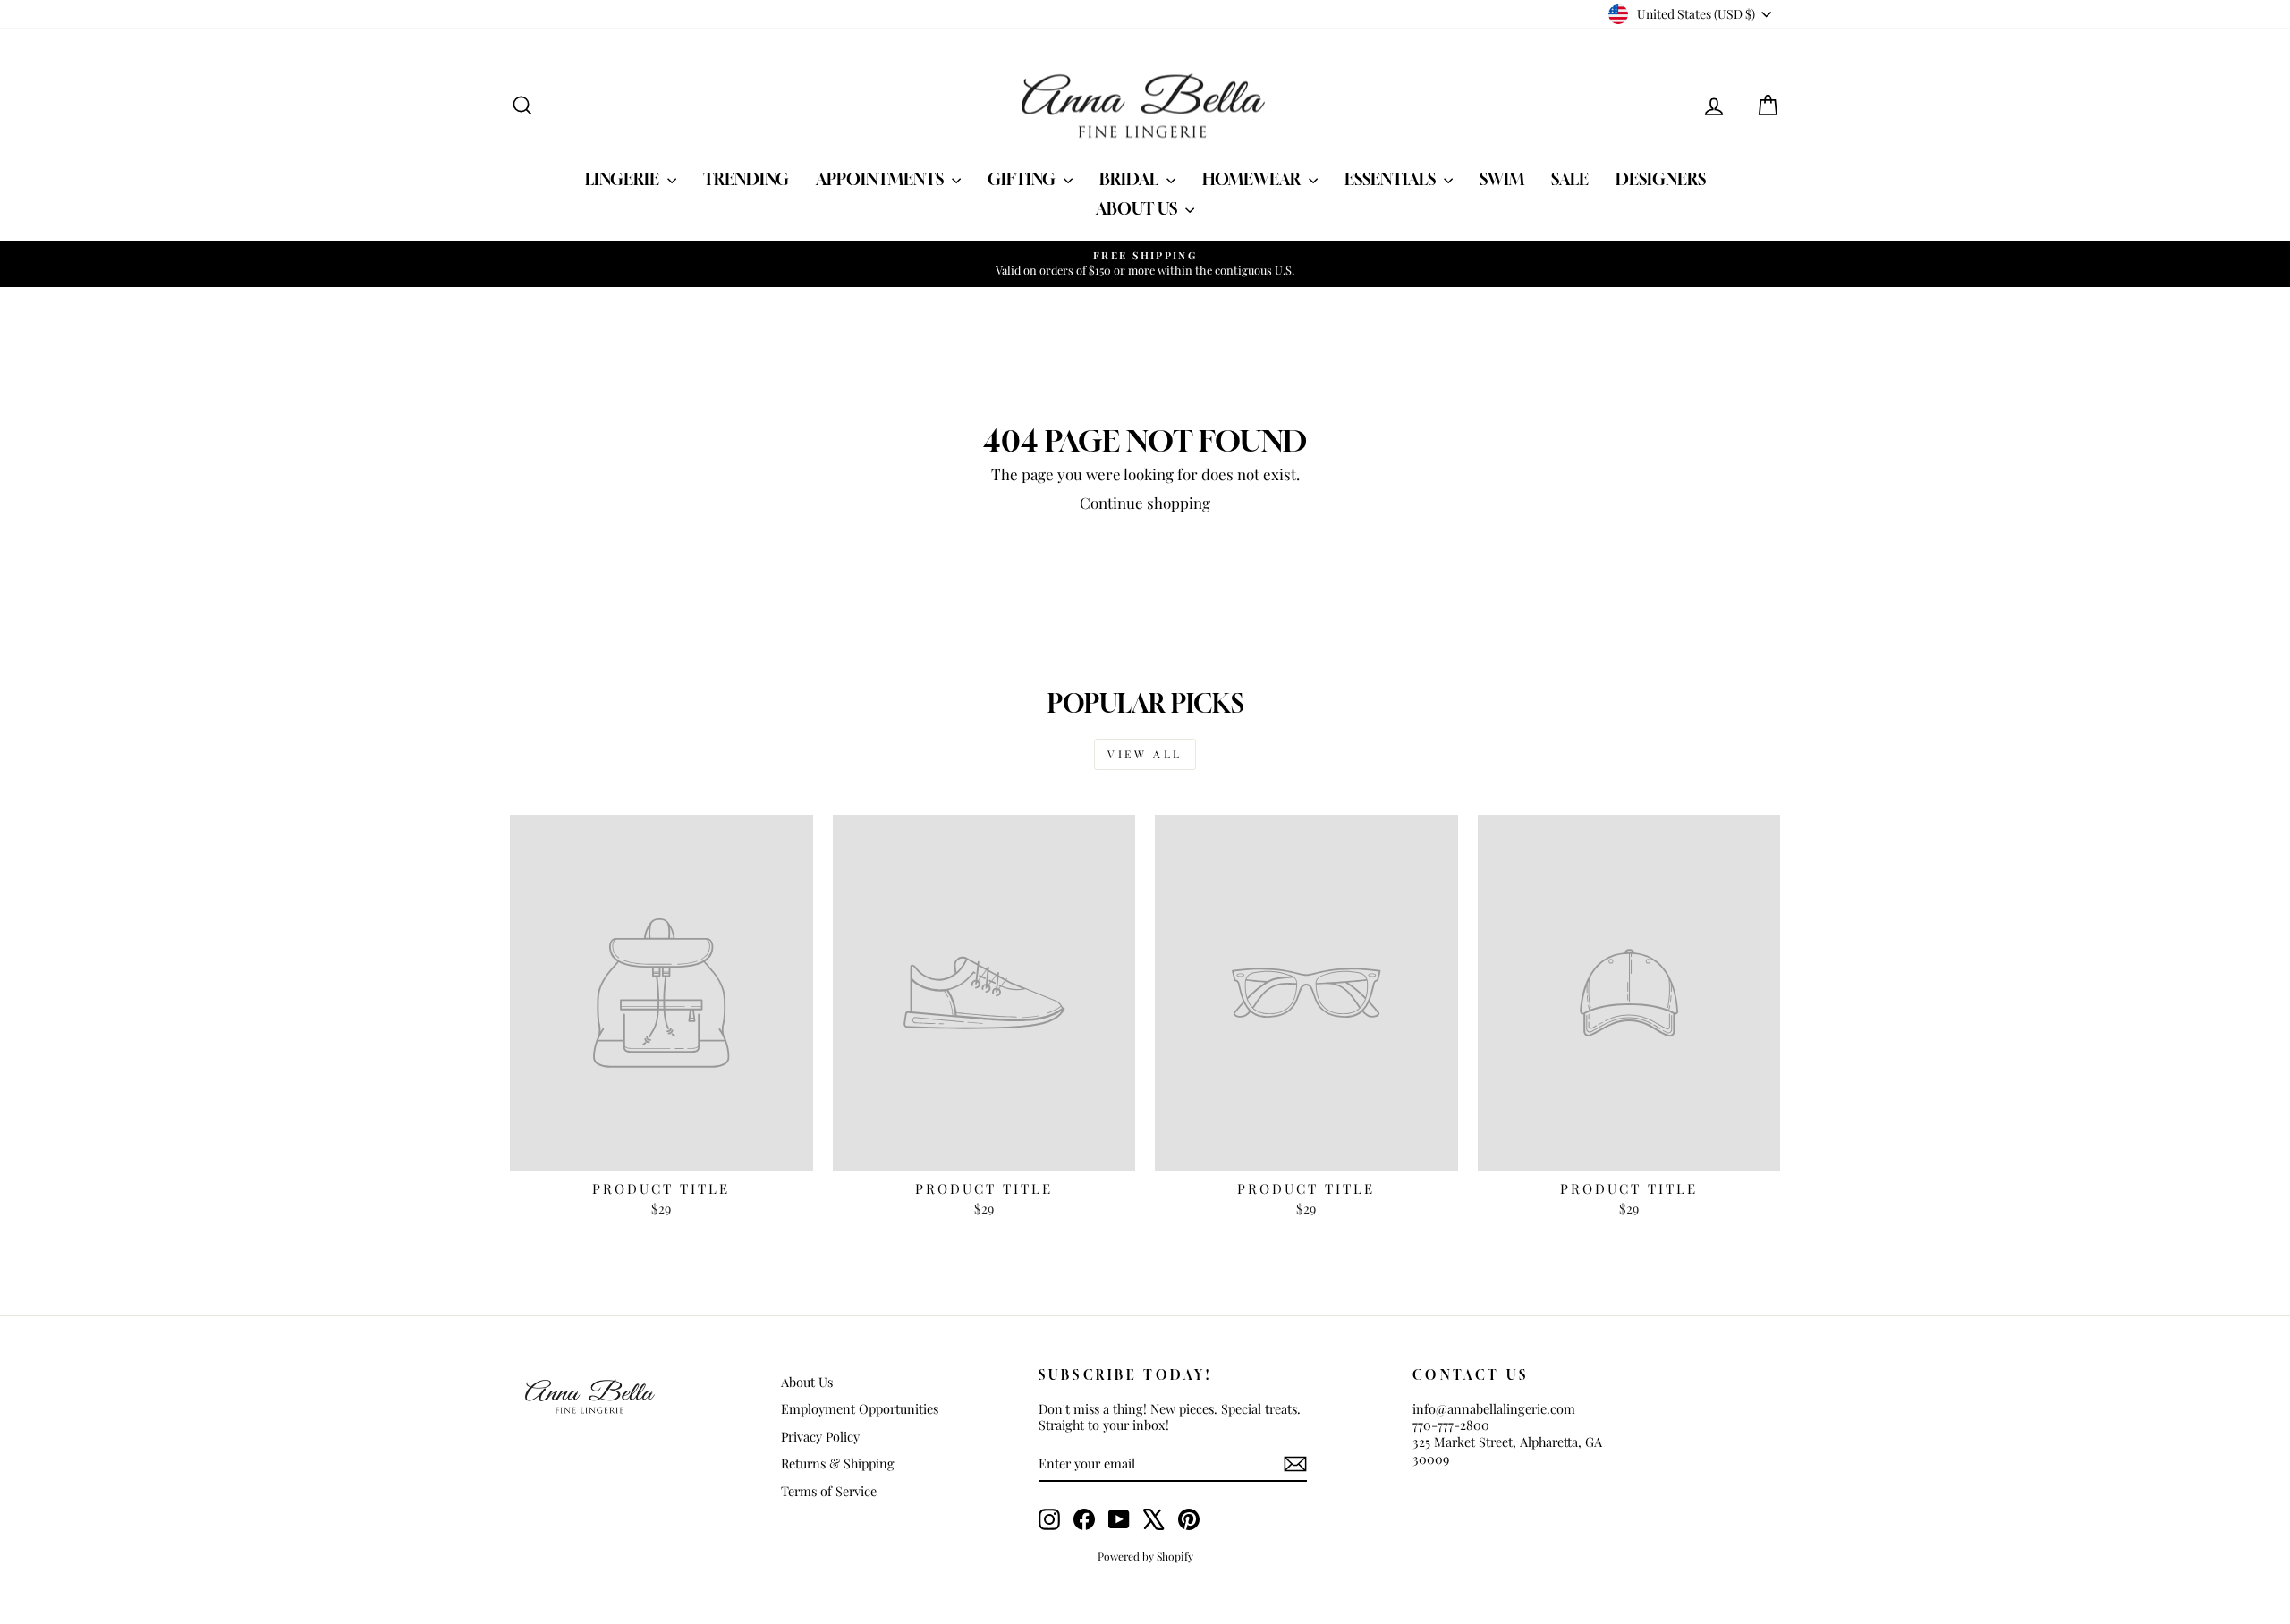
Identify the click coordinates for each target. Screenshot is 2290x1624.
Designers (1661, 179)
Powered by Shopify (1145, 1556)
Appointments (882, 179)
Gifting (1023, 179)
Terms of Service (829, 1491)
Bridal (1131, 179)
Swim (1502, 179)
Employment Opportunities (860, 1408)
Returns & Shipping (838, 1463)
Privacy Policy (820, 1436)
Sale (1570, 179)
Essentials (1392, 179)
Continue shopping (1145, 503)
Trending (746, 179)
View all (1145, 754)
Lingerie (624, 179)
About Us (1138, 208)
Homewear (1253, 179)
